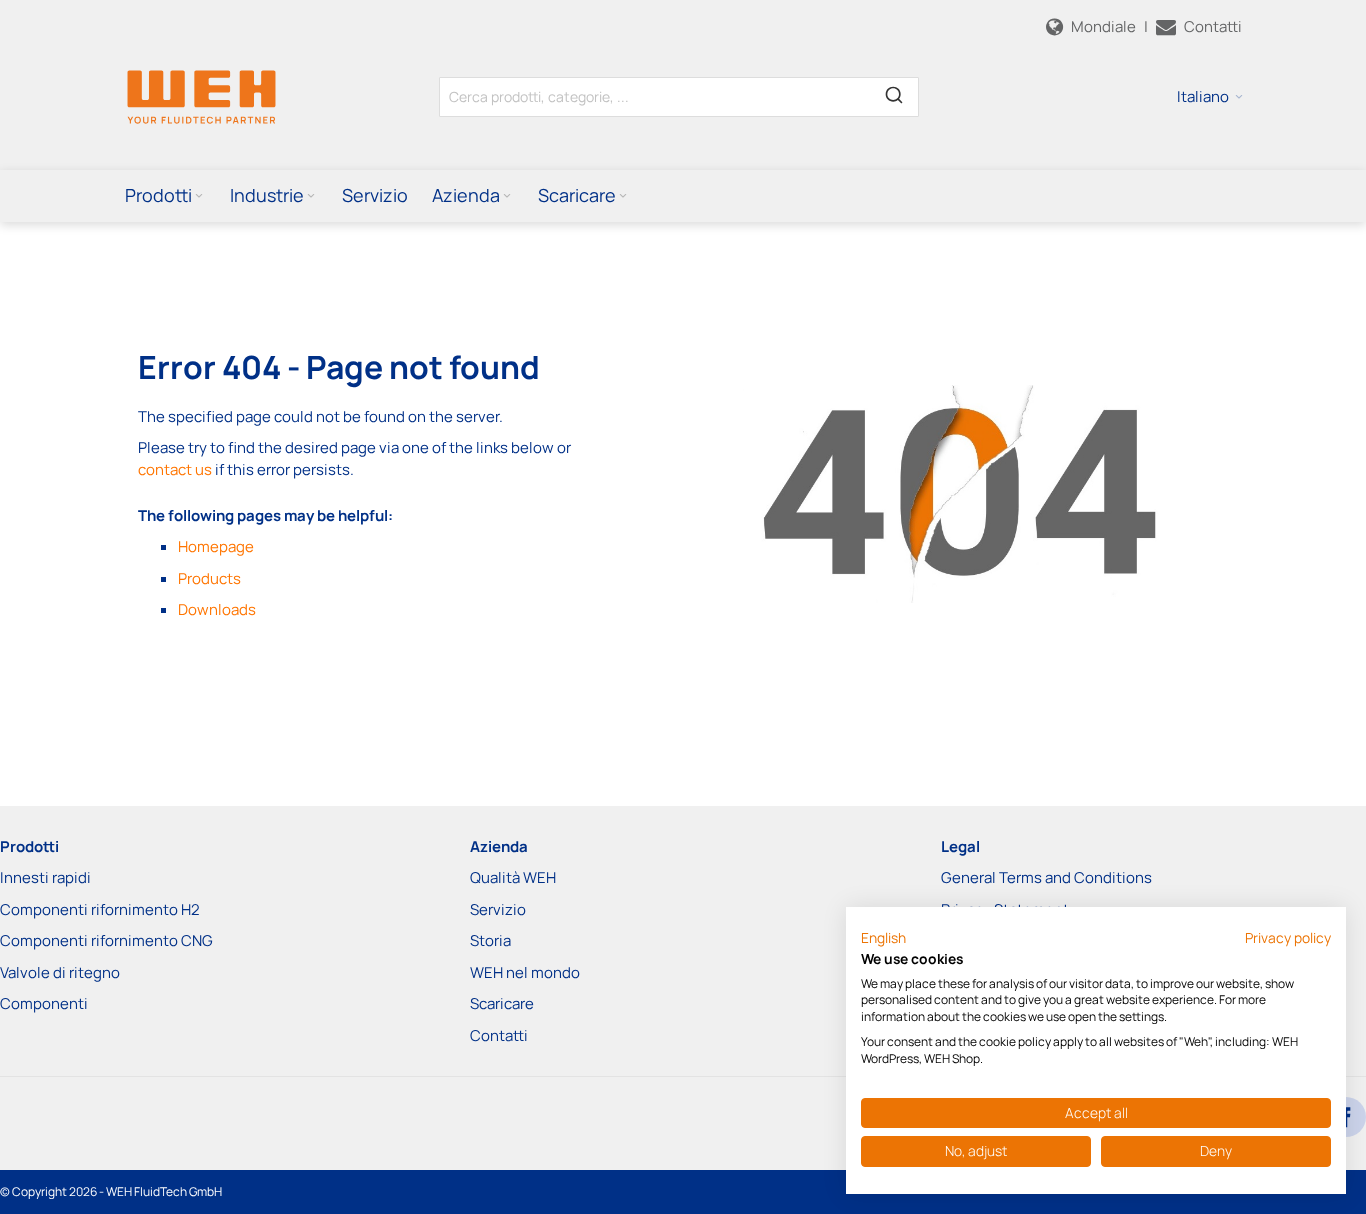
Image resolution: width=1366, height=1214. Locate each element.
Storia (490, 940)
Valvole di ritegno (60, 972)
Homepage (216, 546)
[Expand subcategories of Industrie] (311, 196)
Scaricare (502, 1003)
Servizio (498, 909)
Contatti (499, 1035)
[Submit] (894, 93)
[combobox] (679, 97)
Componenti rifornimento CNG (106, 940)
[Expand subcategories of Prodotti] (199, 196)
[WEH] (201, 96)
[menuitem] (165, 195)
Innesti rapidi (45, 877)
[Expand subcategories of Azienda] (507, 196)
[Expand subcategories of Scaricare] (623, 196)
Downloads (217, 609)
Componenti (44, 1003)
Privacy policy (1288, 937)
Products (209, 578)
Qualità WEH (513, 877)
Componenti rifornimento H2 (100, 909)
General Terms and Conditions (1046, 877)
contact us (175, 469)
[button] (1210, 97)
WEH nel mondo (525, 972)
